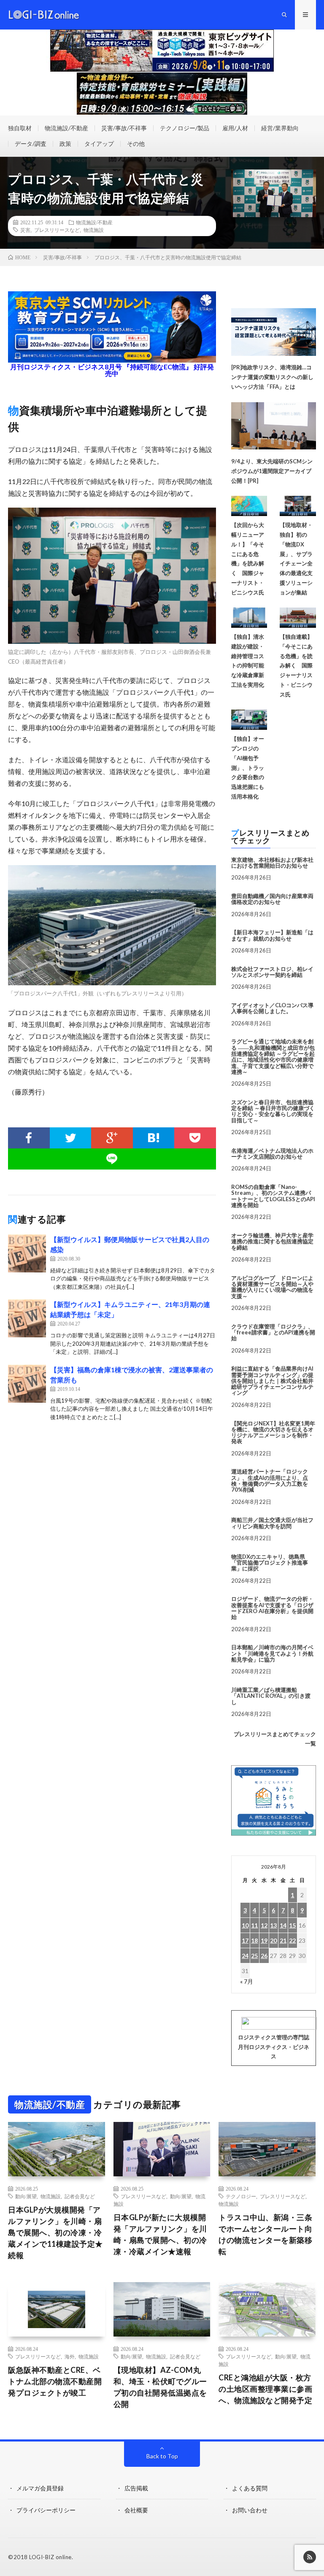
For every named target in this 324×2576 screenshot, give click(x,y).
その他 (136, 144)
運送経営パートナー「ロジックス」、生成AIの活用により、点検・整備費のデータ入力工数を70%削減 (270, 1480)
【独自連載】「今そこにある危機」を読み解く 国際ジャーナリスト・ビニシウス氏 (296, 666)
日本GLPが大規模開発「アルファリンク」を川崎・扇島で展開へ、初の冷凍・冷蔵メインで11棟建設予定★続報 (55, 2232)
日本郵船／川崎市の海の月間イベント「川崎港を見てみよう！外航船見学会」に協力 (272, 1653)
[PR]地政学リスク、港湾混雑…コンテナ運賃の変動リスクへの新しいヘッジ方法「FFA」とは (272, 377)
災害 (25, 230)
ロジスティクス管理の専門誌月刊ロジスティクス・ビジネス (274, 2047)
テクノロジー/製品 (185, 128)
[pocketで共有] (195, 1138)
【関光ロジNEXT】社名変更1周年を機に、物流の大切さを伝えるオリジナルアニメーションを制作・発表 (273, 1432)
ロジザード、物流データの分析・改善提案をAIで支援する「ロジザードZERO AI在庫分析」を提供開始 (272, 1608)
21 (283, 1940)
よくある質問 (250, 2488)
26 (264, 1956)
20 (273, 1940)
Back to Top (162, 2456)
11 (254, 1925)
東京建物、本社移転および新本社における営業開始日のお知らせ (272, 863)
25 (254, 1956)
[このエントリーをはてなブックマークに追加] (154, 1138)
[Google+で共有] (112, 1138)
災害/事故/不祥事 (124, 128)
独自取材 (20, 128)
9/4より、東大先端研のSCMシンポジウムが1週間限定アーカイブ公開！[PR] (272, 471)
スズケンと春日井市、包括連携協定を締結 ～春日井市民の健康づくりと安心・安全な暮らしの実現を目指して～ (273, 1111)
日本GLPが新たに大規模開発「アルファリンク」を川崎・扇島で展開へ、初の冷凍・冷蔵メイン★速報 (160, 2234)
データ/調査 (31, 144)
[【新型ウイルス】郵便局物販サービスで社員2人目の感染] (27, 1253)
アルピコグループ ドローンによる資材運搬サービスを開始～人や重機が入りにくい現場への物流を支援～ (272, 1287)
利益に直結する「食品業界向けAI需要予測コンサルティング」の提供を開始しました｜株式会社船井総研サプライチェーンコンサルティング (272, 1381)
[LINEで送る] (112, 1159)
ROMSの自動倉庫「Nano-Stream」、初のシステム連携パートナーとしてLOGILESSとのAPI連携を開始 (273, 1196)
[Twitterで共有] (71, 1138)
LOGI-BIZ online (50, 2557)
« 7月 (247, 1981)
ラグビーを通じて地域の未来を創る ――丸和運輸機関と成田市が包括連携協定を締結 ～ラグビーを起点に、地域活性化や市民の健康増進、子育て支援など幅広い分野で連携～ (273, 1056)
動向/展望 (26, 2196)
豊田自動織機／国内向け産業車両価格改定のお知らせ (272, 899)
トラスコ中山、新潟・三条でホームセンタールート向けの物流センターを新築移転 (265, 2234)
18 (254, 1940)
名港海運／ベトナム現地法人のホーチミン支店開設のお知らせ (272, 1154)
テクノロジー (241, 2196)
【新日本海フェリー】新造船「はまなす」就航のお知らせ (272, 935)
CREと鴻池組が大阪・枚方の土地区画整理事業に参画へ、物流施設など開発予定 (265, 2389)
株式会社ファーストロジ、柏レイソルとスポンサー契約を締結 (272, 972)
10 (245, 1925)
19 (264, 1940)
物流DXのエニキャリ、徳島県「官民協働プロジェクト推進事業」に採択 (270, 1563)
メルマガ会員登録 (40, 2488)
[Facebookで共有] (29, 1138)
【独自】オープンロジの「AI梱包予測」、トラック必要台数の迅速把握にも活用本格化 (248, 768)
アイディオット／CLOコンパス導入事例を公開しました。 (272, 1008)
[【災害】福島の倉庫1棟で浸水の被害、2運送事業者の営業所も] (27, 1384)
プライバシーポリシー (46, 2510)
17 (245, 1940)
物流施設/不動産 (66, 128)
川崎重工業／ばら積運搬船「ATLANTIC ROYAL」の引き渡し (271, 1696)
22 (292, 1940)
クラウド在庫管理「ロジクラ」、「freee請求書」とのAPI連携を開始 (273, 1332)
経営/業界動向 (280, 128)
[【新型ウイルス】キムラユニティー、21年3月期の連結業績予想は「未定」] (27, 1318)
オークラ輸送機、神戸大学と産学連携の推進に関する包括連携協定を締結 (272, 1241)
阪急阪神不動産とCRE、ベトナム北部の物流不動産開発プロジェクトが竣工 (55, 2381)
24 (245, 1956)
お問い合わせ (250, 2510)
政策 (65, 144)
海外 (70, 2356)
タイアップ (99, 144)
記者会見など (80, 2196)
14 (283, 1925)
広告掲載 (136, 2488)
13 (273, 1925)
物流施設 (94, 230)
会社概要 (136, 2510)
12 (264, 1925)
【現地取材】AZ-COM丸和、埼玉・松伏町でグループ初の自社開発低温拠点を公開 (160, 2387)
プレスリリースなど (57, 230)
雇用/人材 (235, 128)
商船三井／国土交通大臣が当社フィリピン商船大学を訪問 (272, 1523)
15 (292, 1925)
